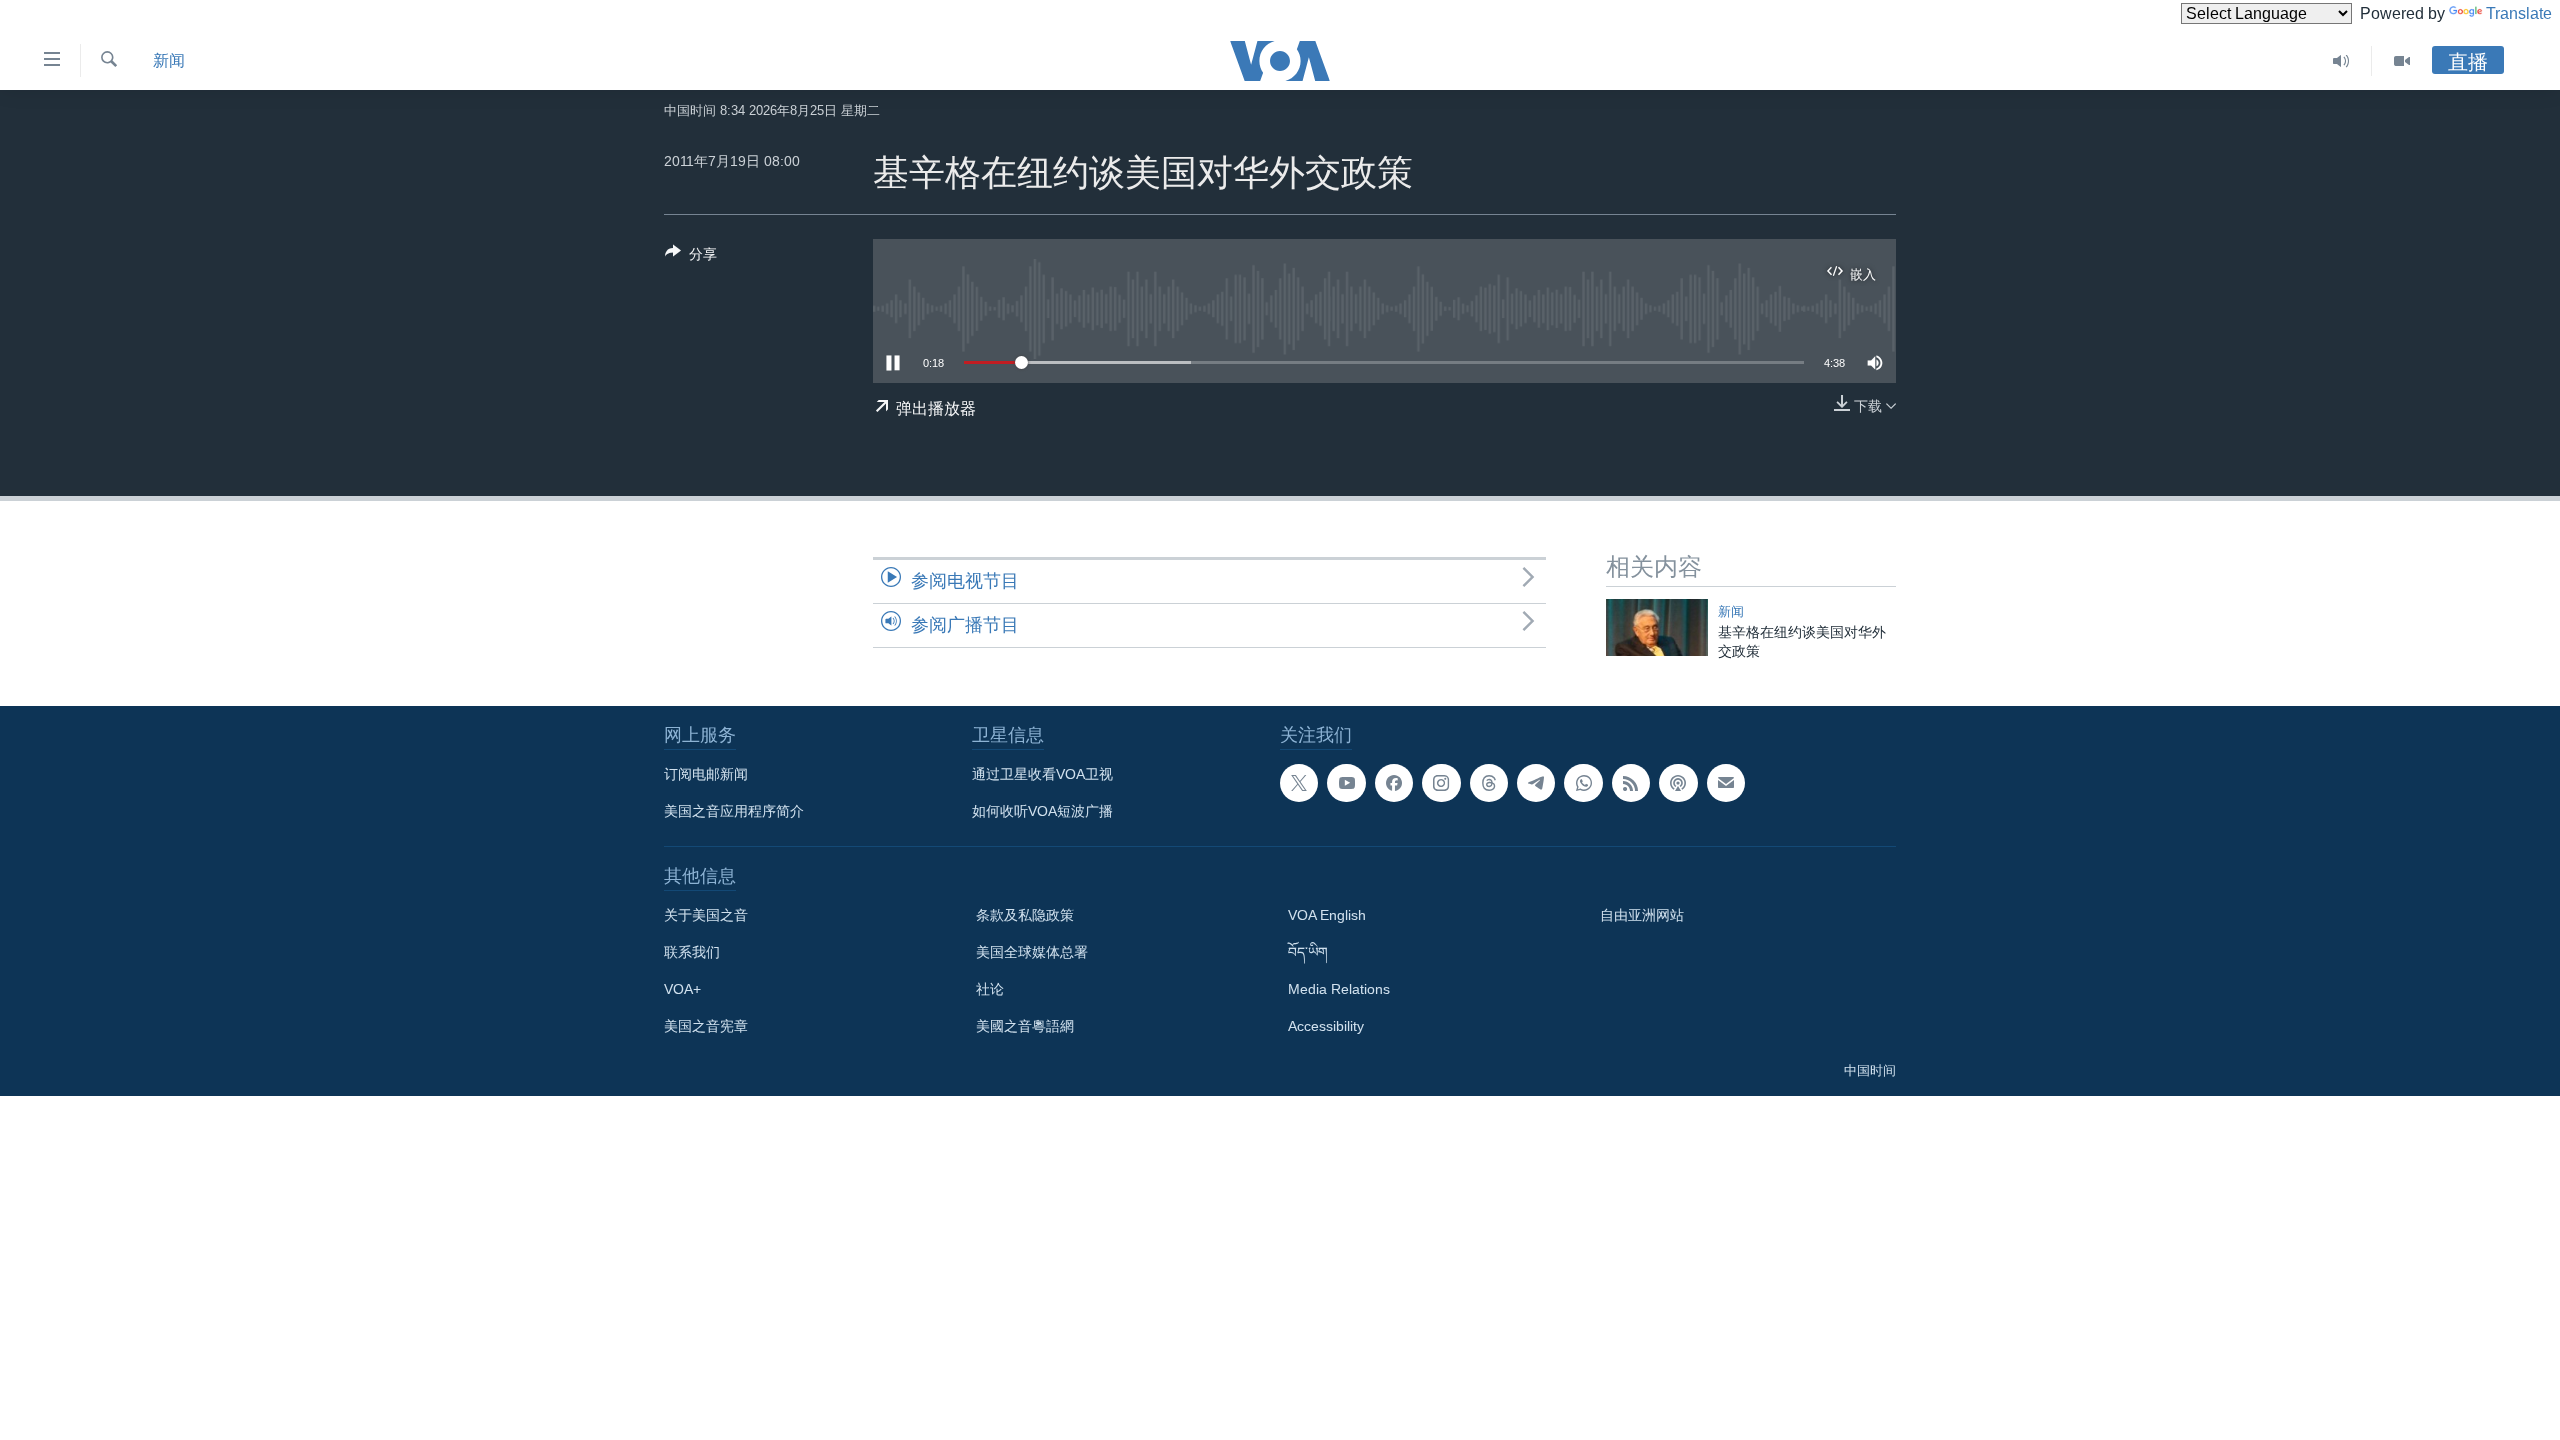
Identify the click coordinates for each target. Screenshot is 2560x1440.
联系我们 (692, 952)
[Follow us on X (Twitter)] (1299, 783)
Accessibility (1326, 1026)
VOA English (1327, 915)
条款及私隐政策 (1025, 915)
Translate (2519, 13)
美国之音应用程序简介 (734, 811)
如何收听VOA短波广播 (1042, 811)
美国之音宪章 (706, 1026)
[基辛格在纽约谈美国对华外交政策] (1657, 627)
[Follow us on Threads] (1489, 783)
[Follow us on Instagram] (1441, 783)
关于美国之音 (706, 915)
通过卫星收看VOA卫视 (1042, 774)
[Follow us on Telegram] (1536, 783)
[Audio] (2341, 61)
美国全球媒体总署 (1032, 952)
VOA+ (682, 989)
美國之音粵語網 (1025, 1026)
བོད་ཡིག (1308, 952)
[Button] (691, 257)
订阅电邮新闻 (706, 774)
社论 (990, 989)
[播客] (1678, 783)
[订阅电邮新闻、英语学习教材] (1726, 783)
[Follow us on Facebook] (1394, 783)
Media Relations (1339, 989)
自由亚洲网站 (1642, 915)
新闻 (169, 60)
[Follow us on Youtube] (1346, 783)
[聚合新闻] (1631, 783)
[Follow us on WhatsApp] (1583, 783)
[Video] (2402, 61)
